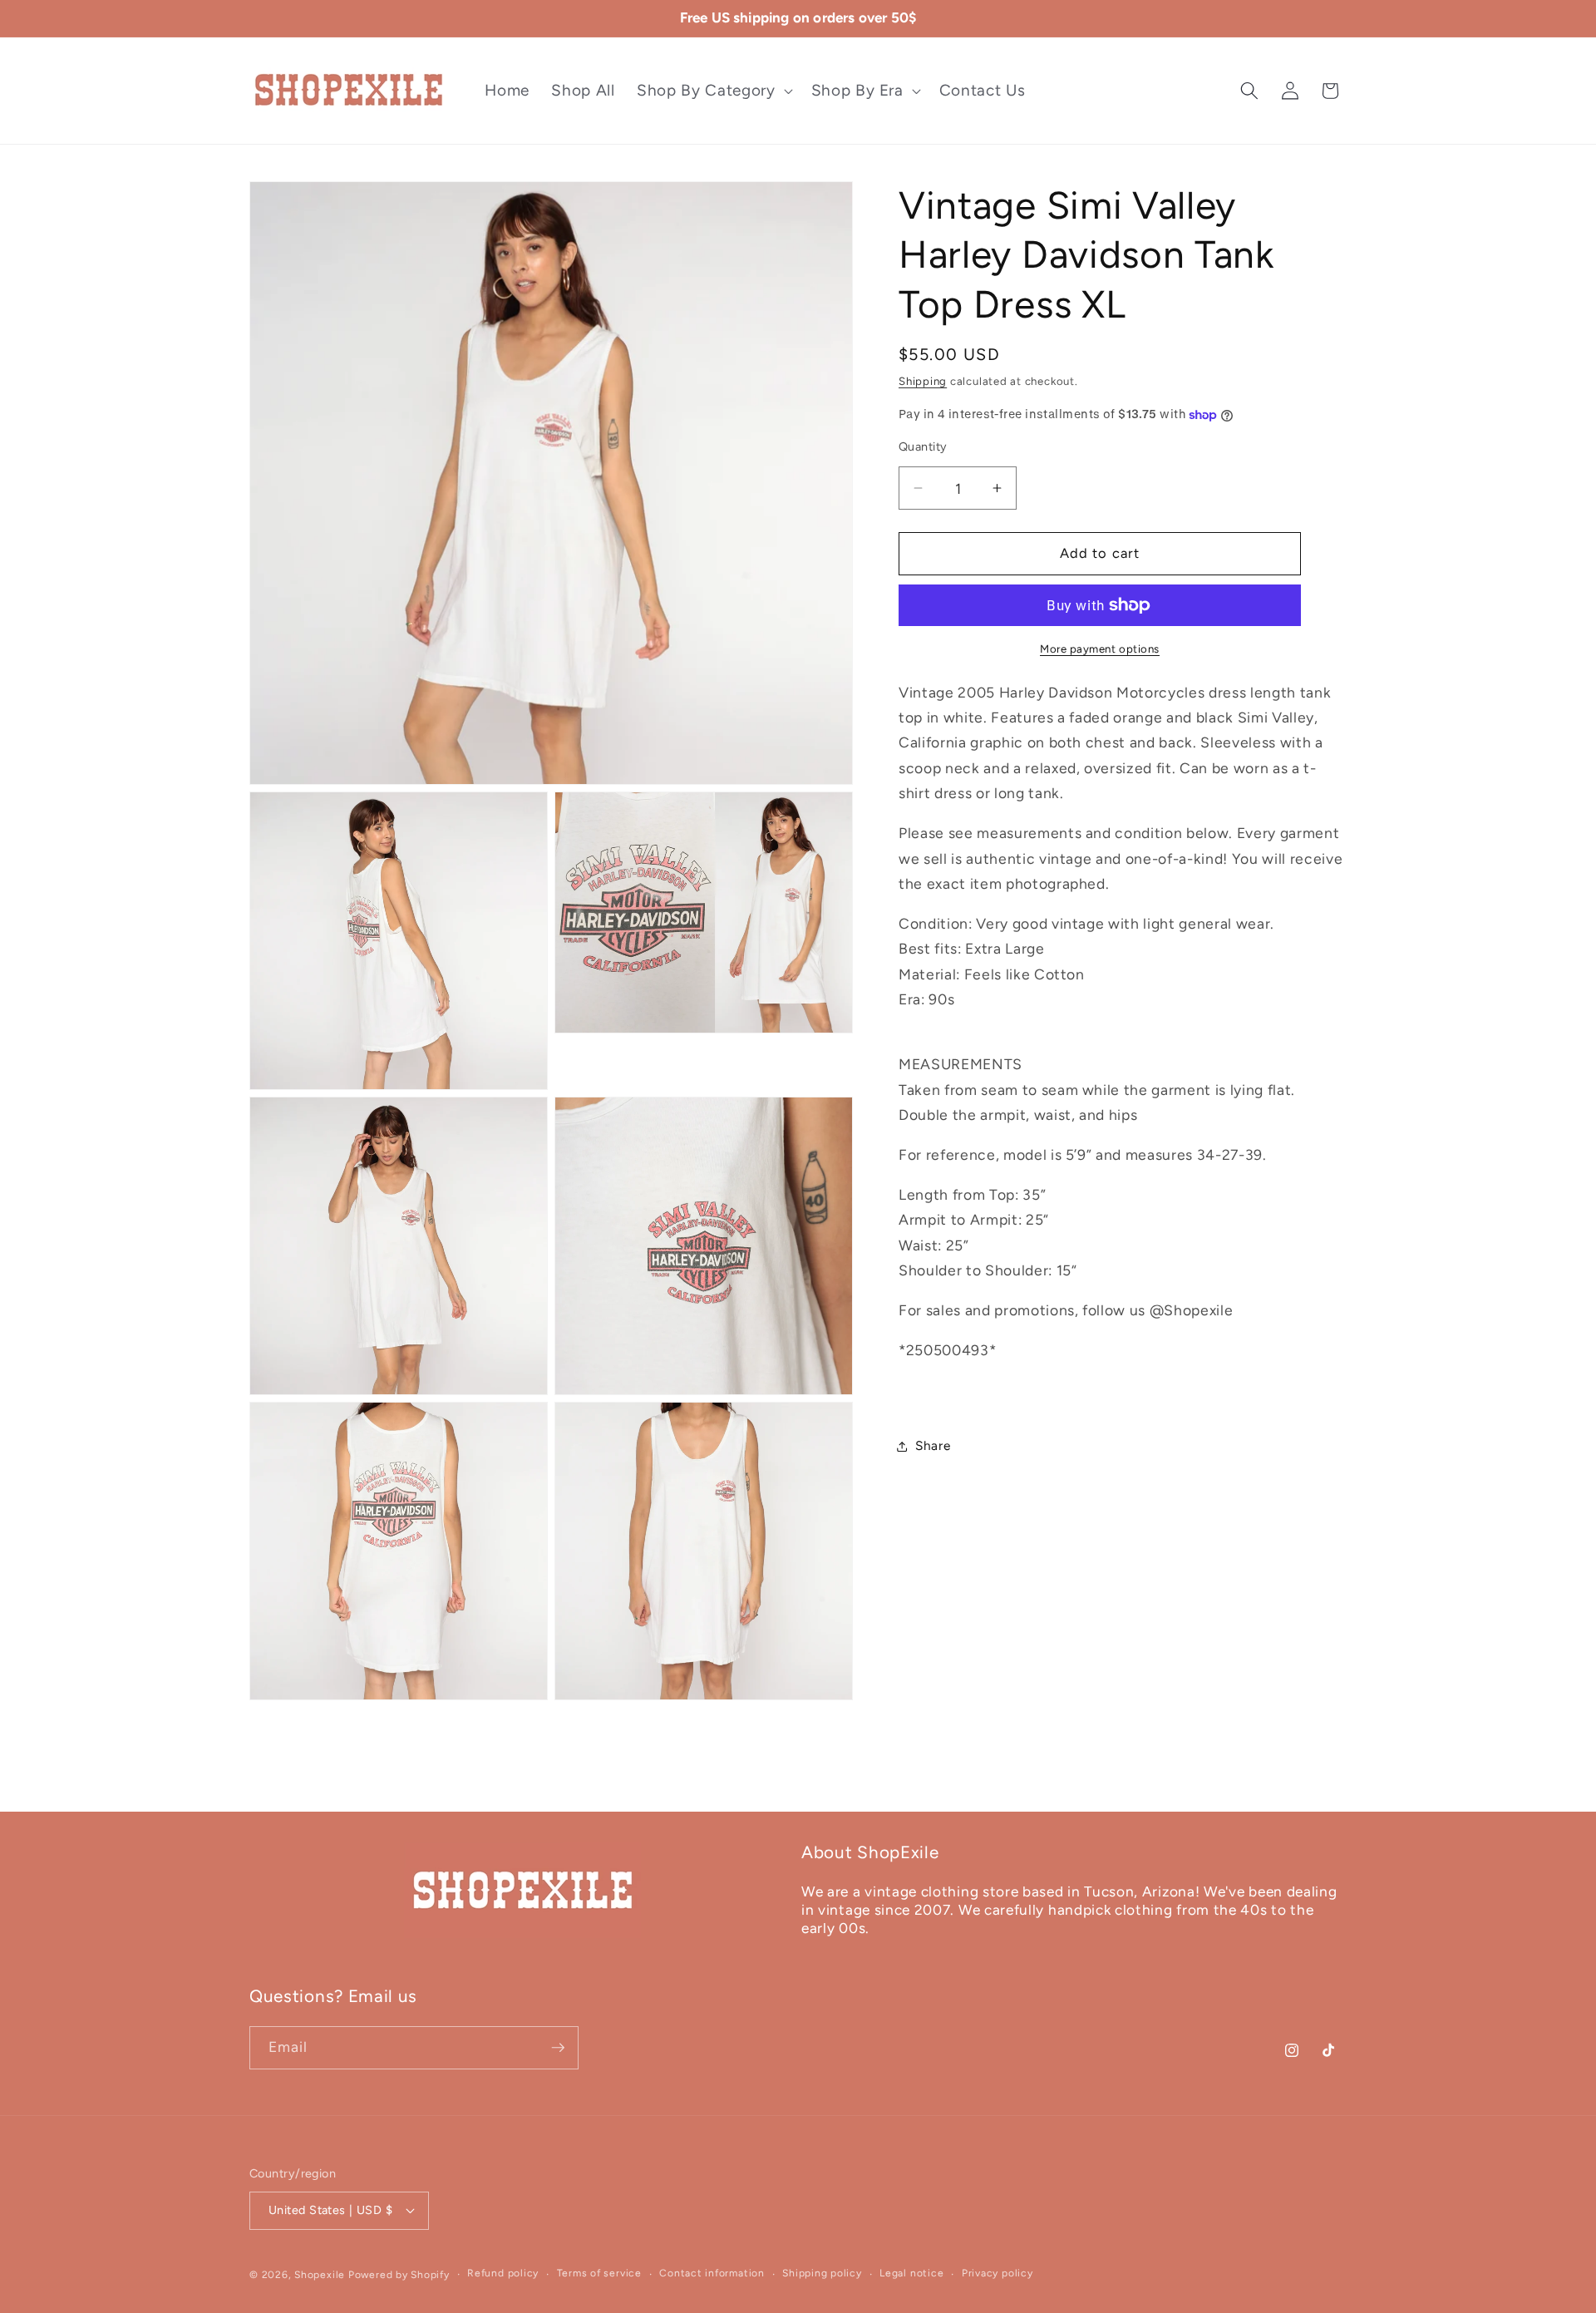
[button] (713, 91)
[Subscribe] (558, 2048)
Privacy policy (997, 2273)
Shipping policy (822, 2273)
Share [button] (933, 1445)
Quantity (923, 446)
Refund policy (503, 2273)
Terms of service (599, 2273)
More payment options (1100, 649)
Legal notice (911, 2273)
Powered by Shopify (399, 2275)
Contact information (712, 2273)
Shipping (923, 381)
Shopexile (320, 2275)
